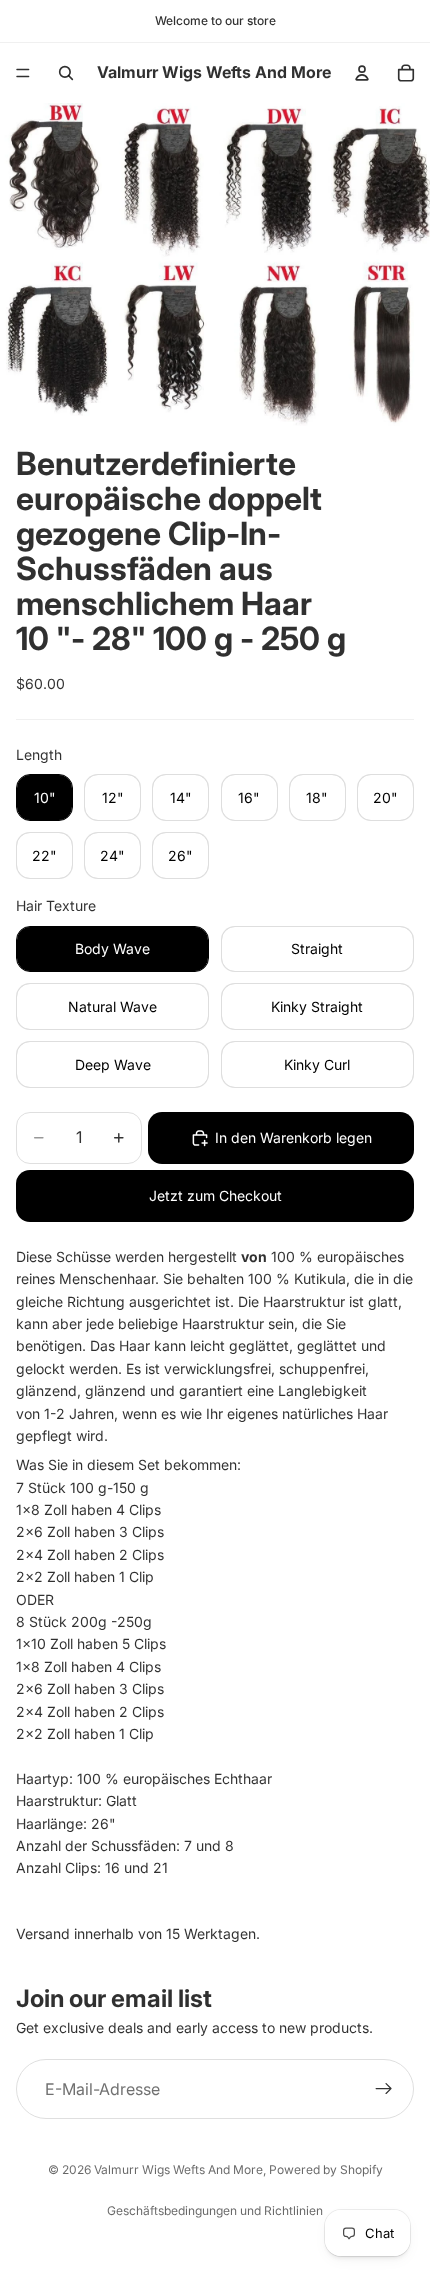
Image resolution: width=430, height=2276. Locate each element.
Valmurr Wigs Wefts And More (178, 2169)
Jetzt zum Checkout (215, 1195)
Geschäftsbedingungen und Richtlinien (215, 2210)
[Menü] (23, 73)
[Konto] (362, 73)
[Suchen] (66, 73)
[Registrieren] (384, 2089)
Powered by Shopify (326, 2169)
